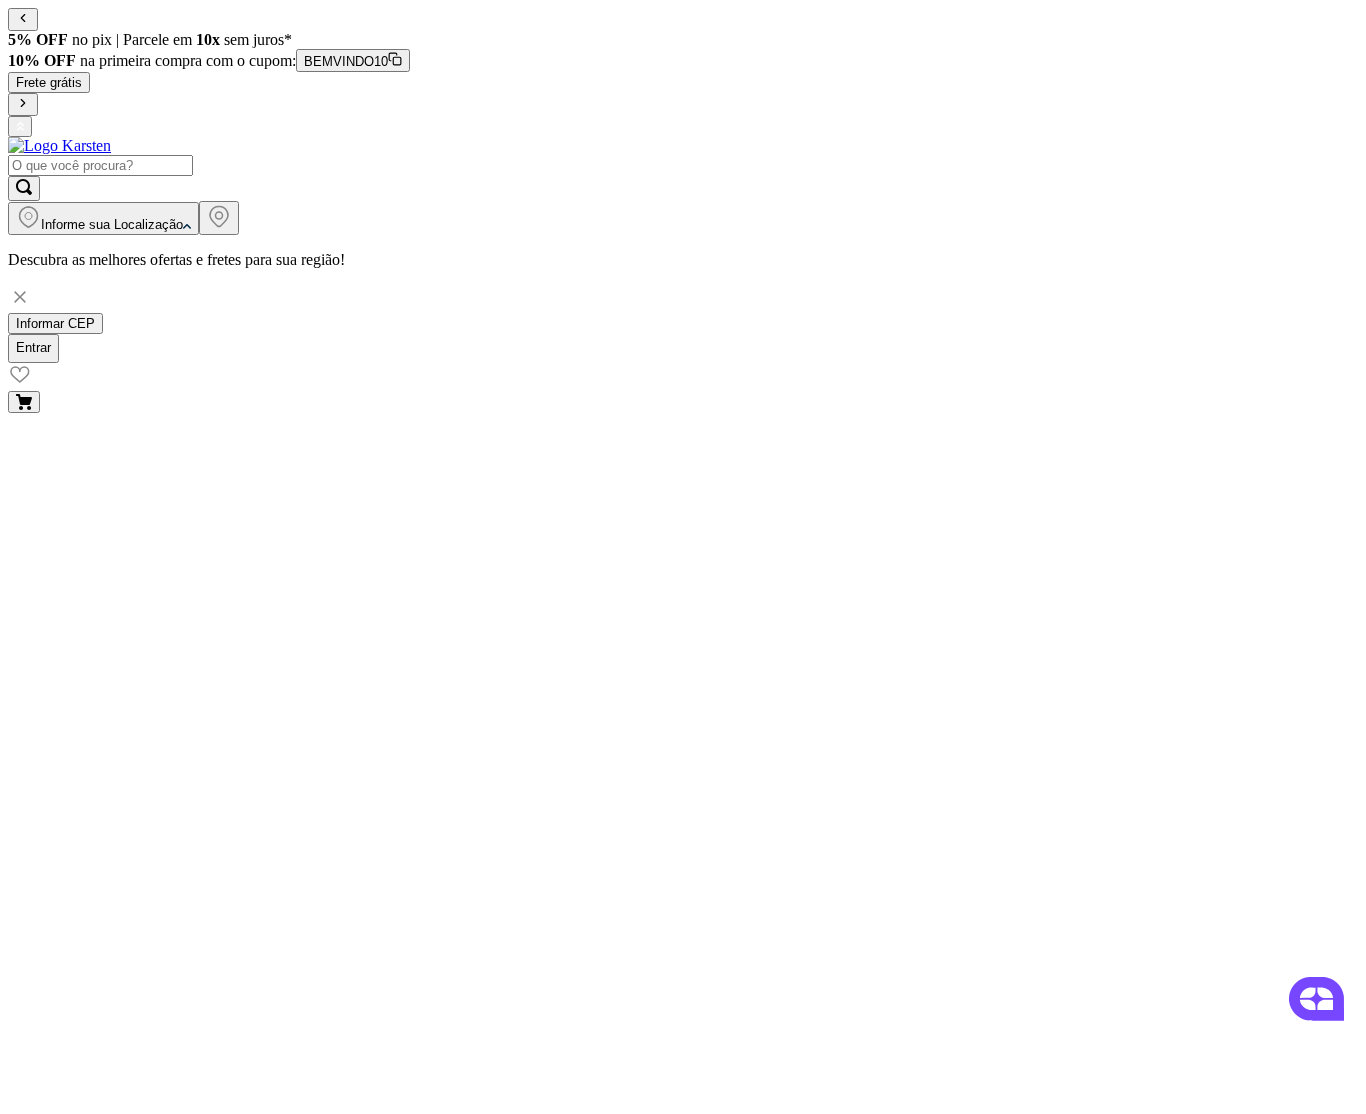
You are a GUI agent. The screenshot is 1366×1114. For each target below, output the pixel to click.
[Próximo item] (23, 104)
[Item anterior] (23, 19)
